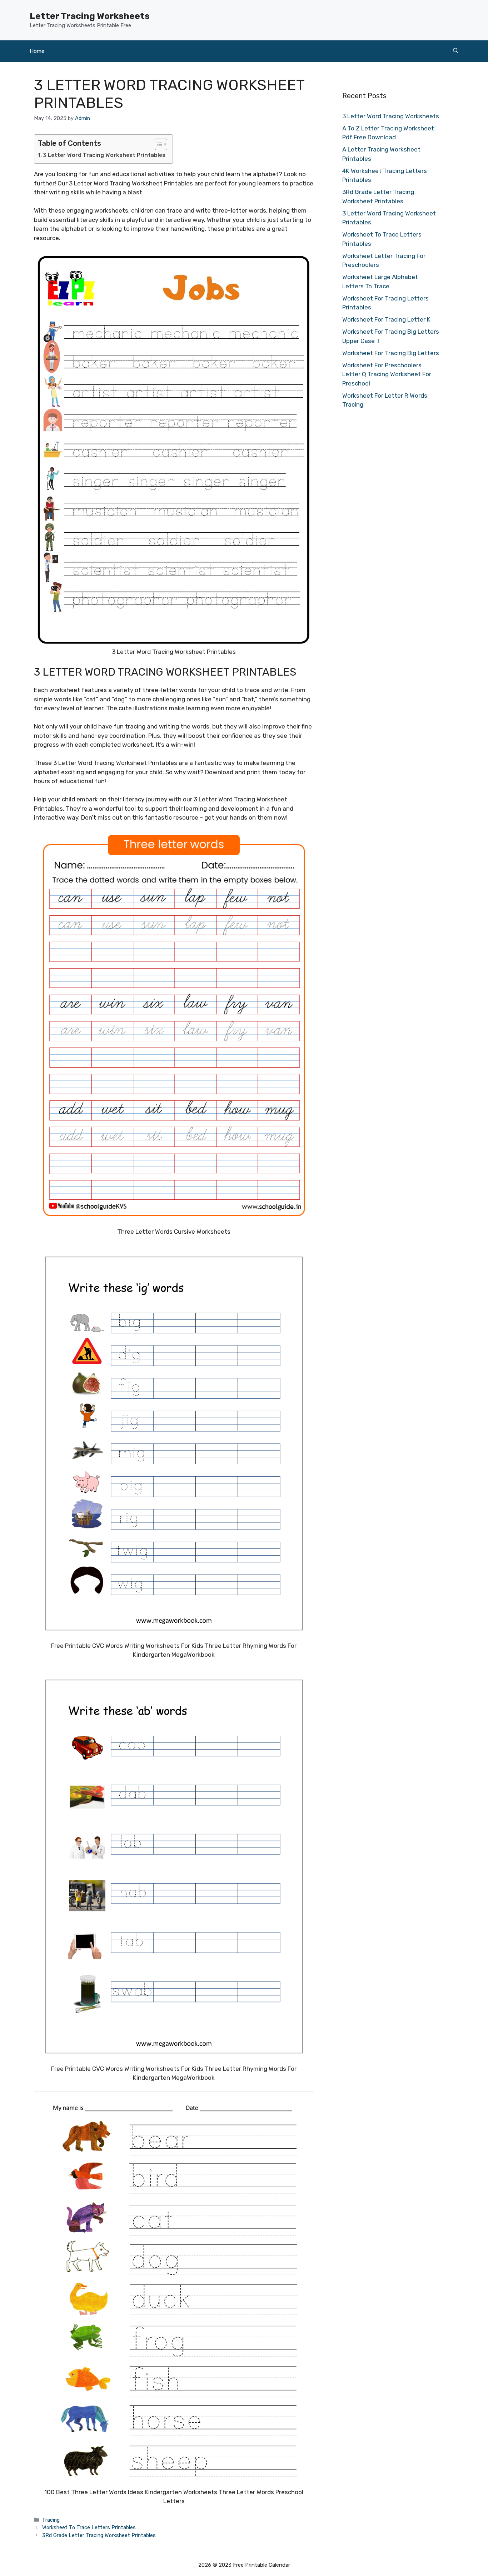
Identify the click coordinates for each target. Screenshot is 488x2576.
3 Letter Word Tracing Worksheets (391, 116)
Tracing (51, 2520)
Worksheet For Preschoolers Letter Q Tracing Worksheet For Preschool (387, 374)
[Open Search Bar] (456, 51)
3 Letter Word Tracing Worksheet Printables (104, 155)
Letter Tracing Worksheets (90, 16)
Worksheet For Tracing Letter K (386, 319)
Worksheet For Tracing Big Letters (391, 353)
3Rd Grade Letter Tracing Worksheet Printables (99, 2535)
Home (37, 51)
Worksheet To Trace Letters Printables (89, 2527)
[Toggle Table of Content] (157, 144)
